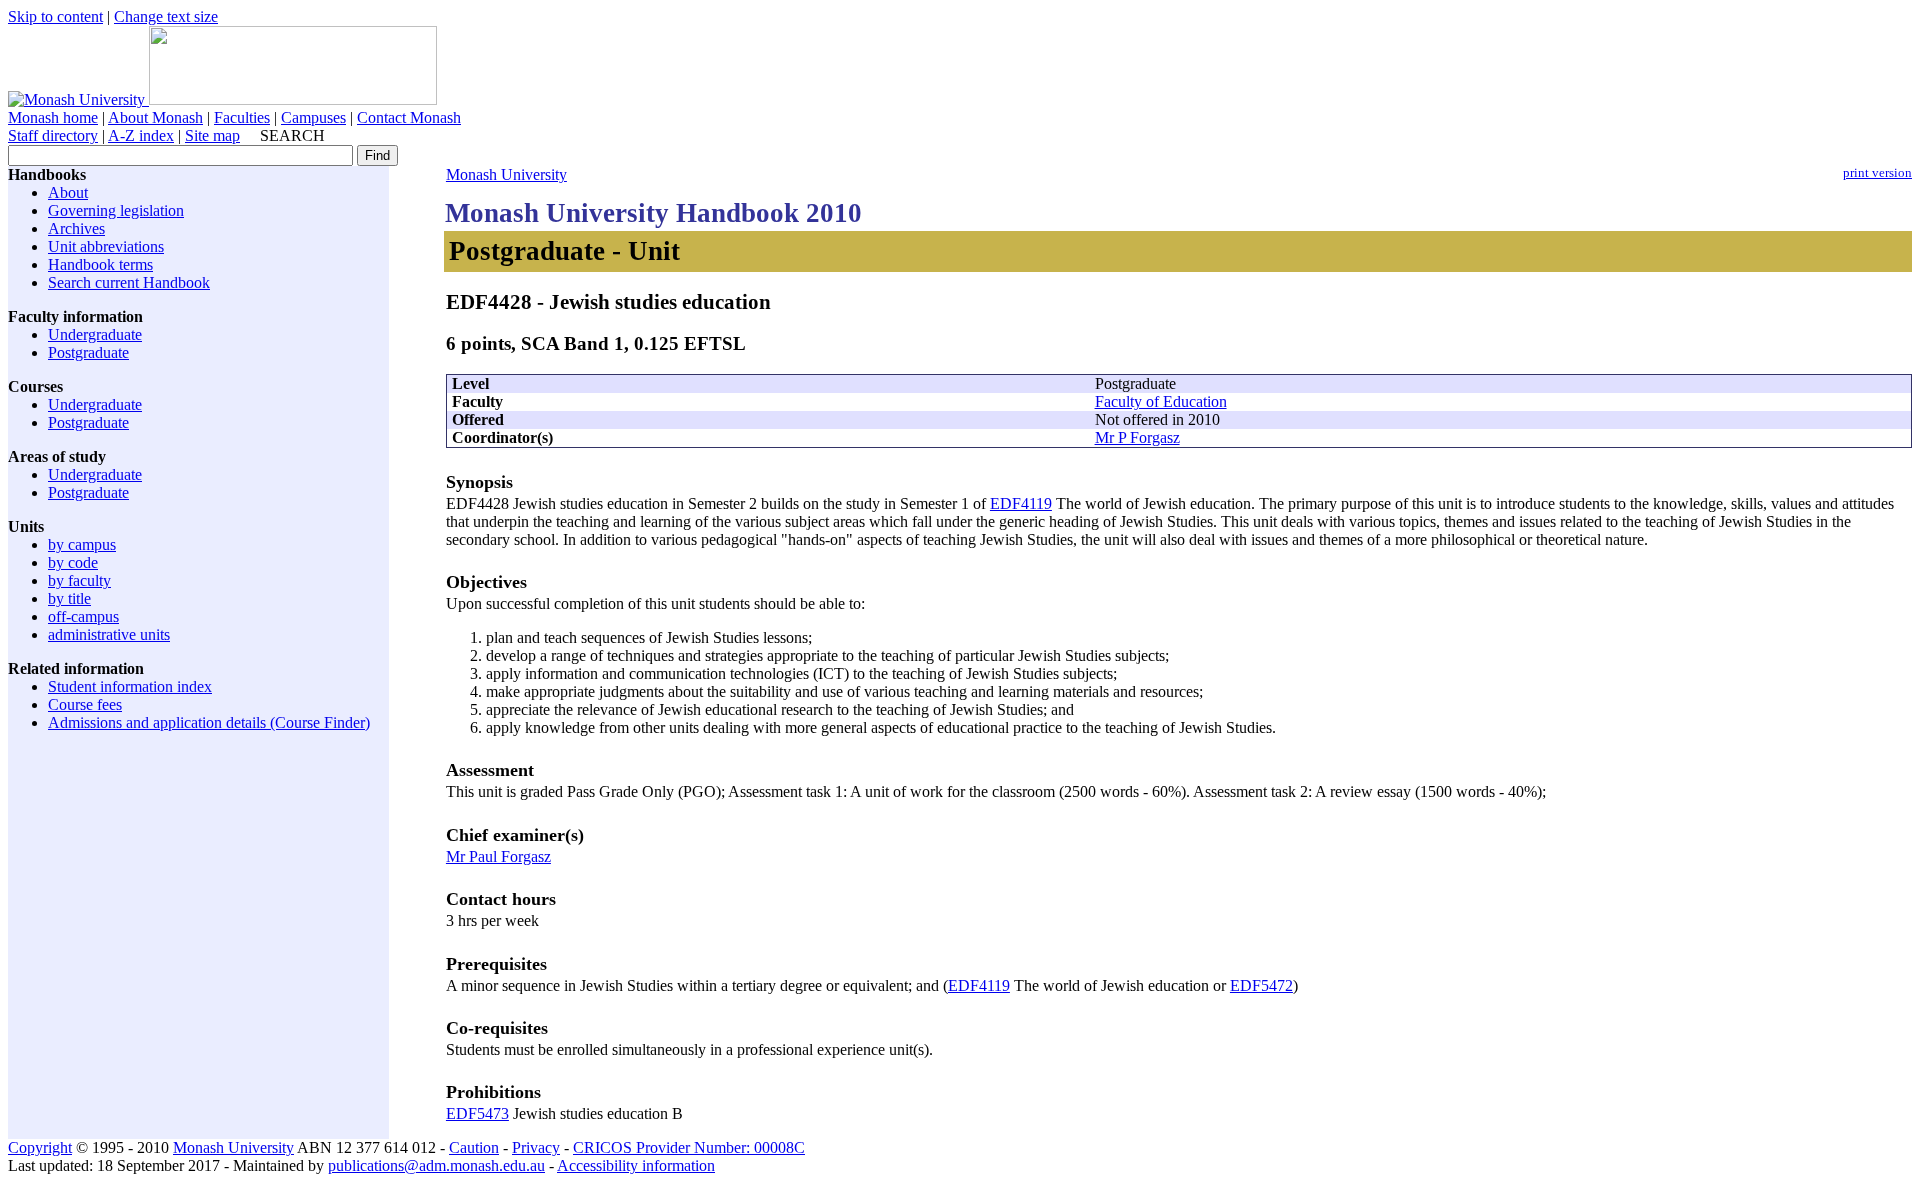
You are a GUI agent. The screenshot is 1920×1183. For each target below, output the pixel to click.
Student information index (130, 686)
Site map (212, 135)
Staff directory (53, 135)
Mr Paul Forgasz (498, 856)
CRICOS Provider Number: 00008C (689, 1147)
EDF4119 (1021, 503)
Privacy (536, 1147)
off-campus (83, 616)
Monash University (506, 174)
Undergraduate (95, 334)
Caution (474, 1147)
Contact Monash (409, 117)
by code (73, 562)
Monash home (53, 117)
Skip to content (55, 16)
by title (69, 598)
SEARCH (292, 135)
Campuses (313, 117)
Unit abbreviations (106, 246)
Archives (76, 228)
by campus (82, 544)
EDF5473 (477, 1113)
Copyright (40, 1147)
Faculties (242, 117)
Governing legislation (116, 210)
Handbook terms (100, 264)
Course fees (85, 704)
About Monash (155, 117)
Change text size (166, 16)
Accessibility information (636, 1165)
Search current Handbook (129, 282)
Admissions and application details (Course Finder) (209, 722)
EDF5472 (1261, 985)
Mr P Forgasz (1137, 437)
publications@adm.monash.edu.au (436, 1165)
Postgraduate (88, 352)
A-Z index (141, 135)
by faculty (79, 580)
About (68, 192)
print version (1877, 173)
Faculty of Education (1161, 401)
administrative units (109, 634)
